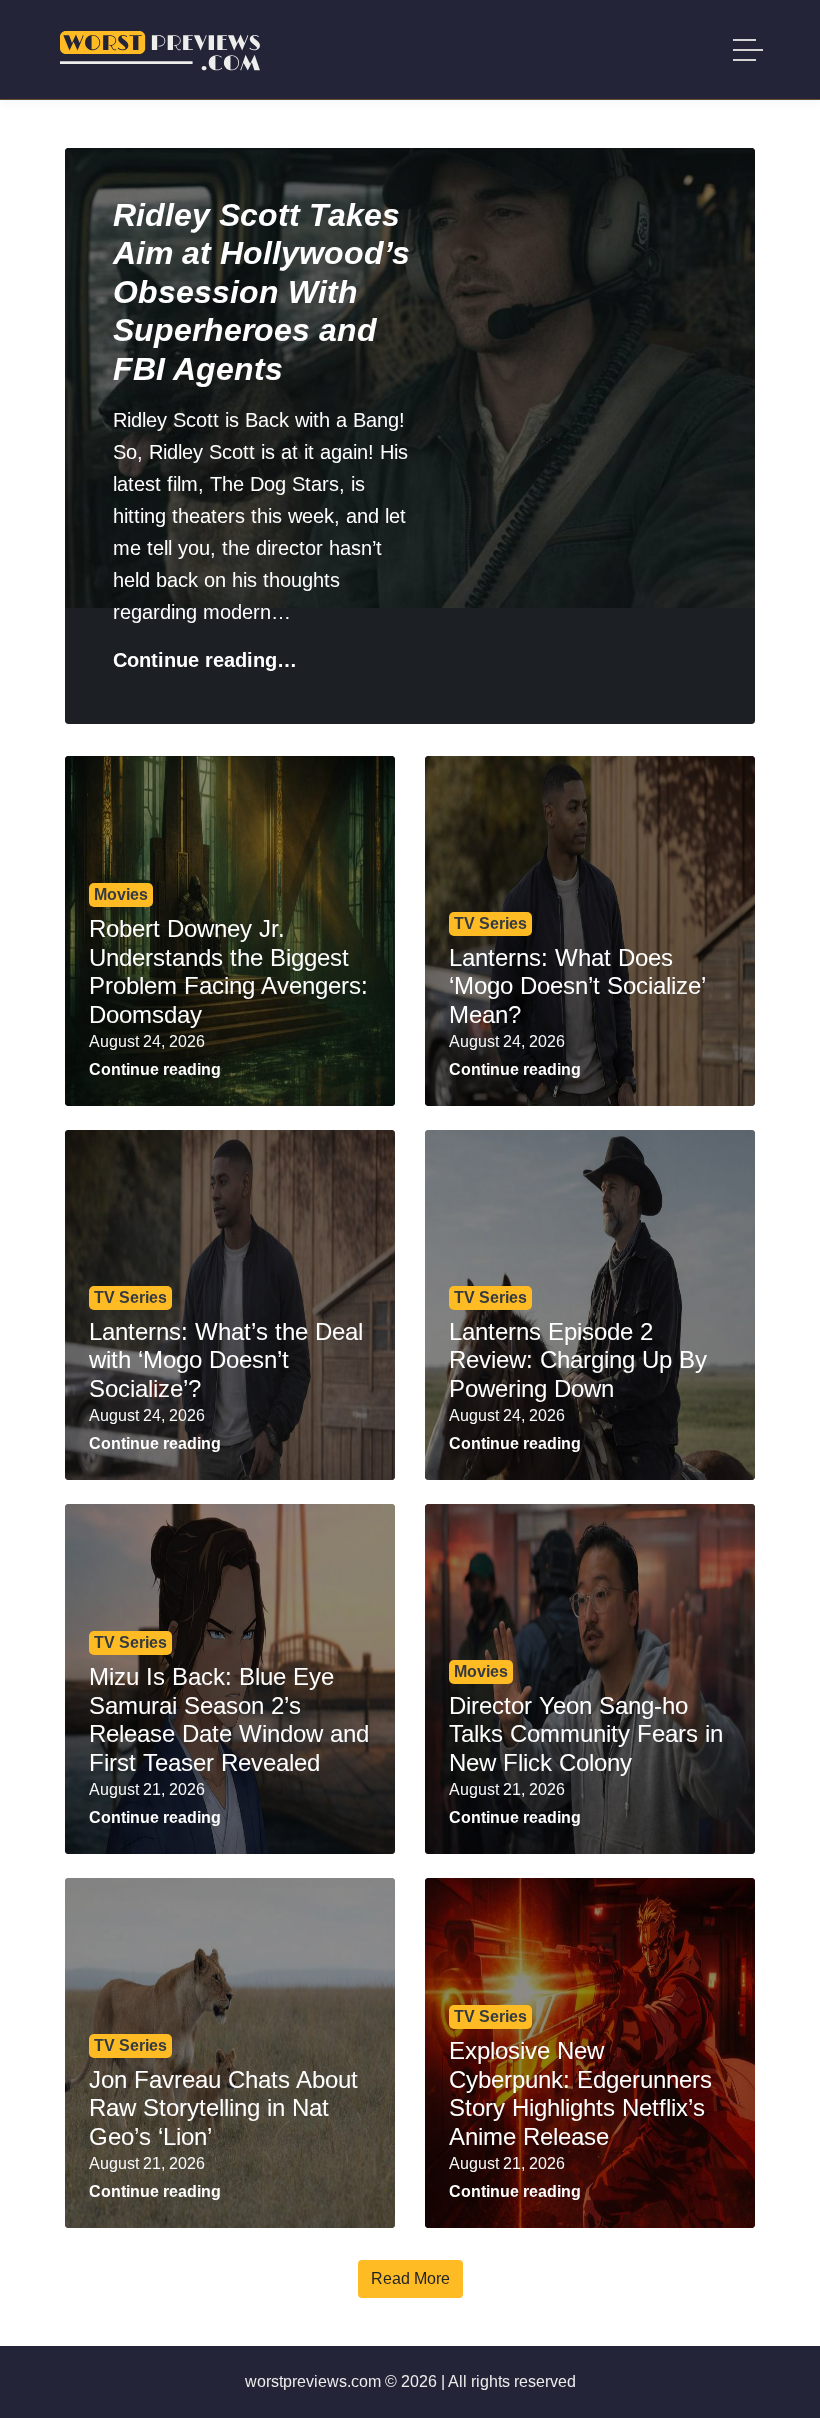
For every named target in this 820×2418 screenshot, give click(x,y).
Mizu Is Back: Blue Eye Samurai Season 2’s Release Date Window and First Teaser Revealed (229, 1719)
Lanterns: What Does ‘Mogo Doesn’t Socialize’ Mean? (577, 986)
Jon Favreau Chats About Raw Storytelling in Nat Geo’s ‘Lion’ (223, 2108)
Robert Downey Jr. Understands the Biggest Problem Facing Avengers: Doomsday (228, 971)
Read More (410, 2278)
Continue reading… (205, 660)
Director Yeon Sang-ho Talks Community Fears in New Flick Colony (586, 1734)
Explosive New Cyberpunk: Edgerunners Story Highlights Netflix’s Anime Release (580, 2093)
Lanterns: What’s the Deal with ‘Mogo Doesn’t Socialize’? (226, 1360)
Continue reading (155, 1069)
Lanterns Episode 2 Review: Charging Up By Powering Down (578, 1360)
